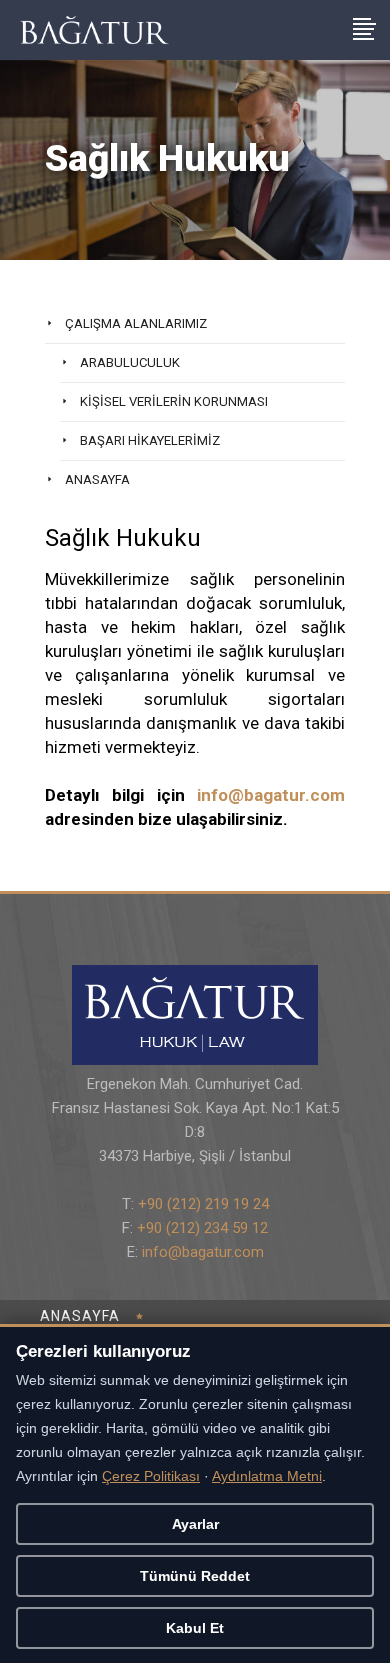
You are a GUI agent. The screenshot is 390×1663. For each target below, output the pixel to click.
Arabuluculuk (130, 362)
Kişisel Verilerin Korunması (174, 401)
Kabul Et (195, 1628)
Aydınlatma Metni (267, 1476)
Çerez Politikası (151, 1476)
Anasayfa (97, 479)
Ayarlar (195, 1524)
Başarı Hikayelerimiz (150, 440)
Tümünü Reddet (195, 1576)
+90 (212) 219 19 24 (203, 1204)
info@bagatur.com (271, 795)
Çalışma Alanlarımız (136, 323)
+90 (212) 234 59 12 (202, 1228)
